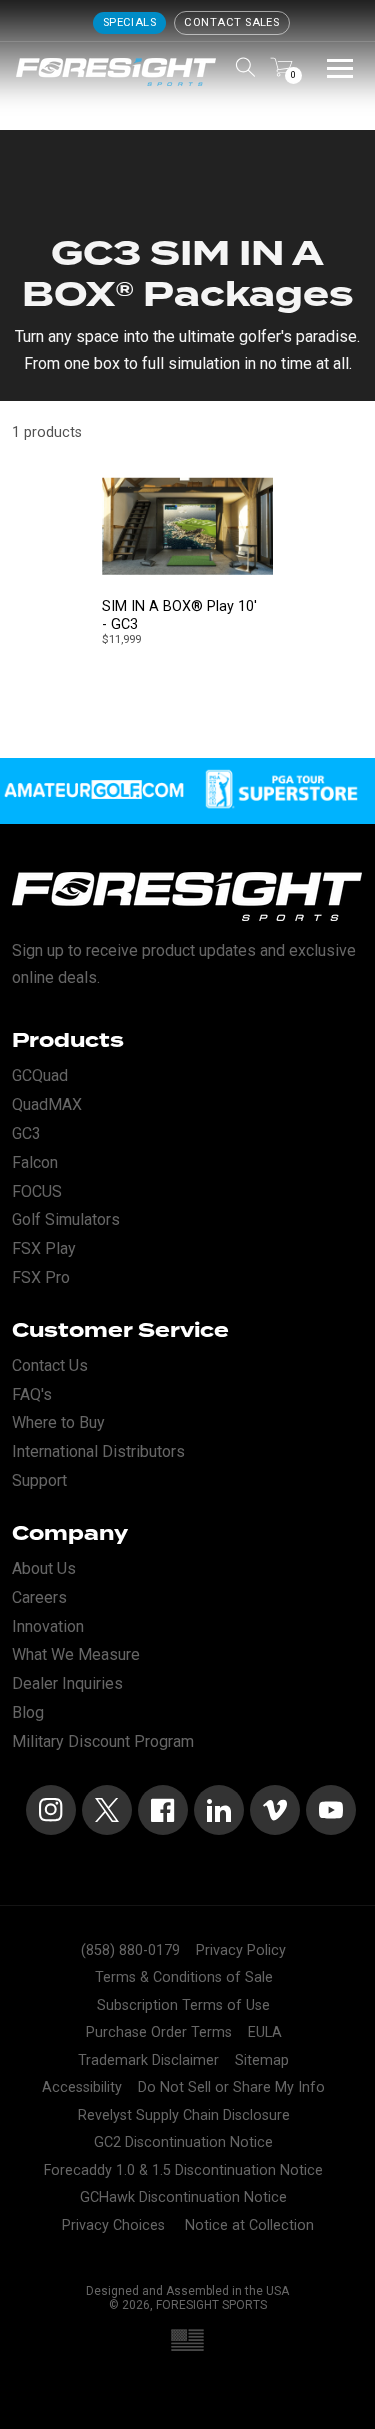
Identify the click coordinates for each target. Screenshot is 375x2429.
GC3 (26, 1133)
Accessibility (82, 2087)
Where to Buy (58, 1422)
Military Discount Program (103, 1741)
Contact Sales (231, 22)
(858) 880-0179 (130, 1950)
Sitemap (262, 2060)
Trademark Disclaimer (148, 2060)
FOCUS (37, 1191)
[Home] (116, 72)
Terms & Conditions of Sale (184, 1977)
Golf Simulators (66, 1219)
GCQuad (40, 1075)
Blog (28, 1712)
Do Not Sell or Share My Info (231, 2087)
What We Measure (76, 1654)
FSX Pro (41, 1277)
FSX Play (44, 1248)
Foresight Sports (211, 2305)
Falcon (35, 1162)
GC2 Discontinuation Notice (183, 2142)
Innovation (48, 1626)
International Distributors (98, 1451)
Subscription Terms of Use (183, 2005)
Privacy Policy (241, 1950)
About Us (44, 1568)
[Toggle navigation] (340, 67)
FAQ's (32, 1394)
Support (39, 1480)
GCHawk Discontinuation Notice (183, 2197)
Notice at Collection (249, 2225)
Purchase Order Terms (159, 2032)
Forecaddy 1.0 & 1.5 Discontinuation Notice (183, 2170)
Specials (130, 22)
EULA (265, 2032)
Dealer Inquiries (67, 1683)
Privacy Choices (113, 2225)
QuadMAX (47, 1104)
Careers (39, 1597)
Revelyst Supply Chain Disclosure (184, 2115)
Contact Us (50, 1365)
